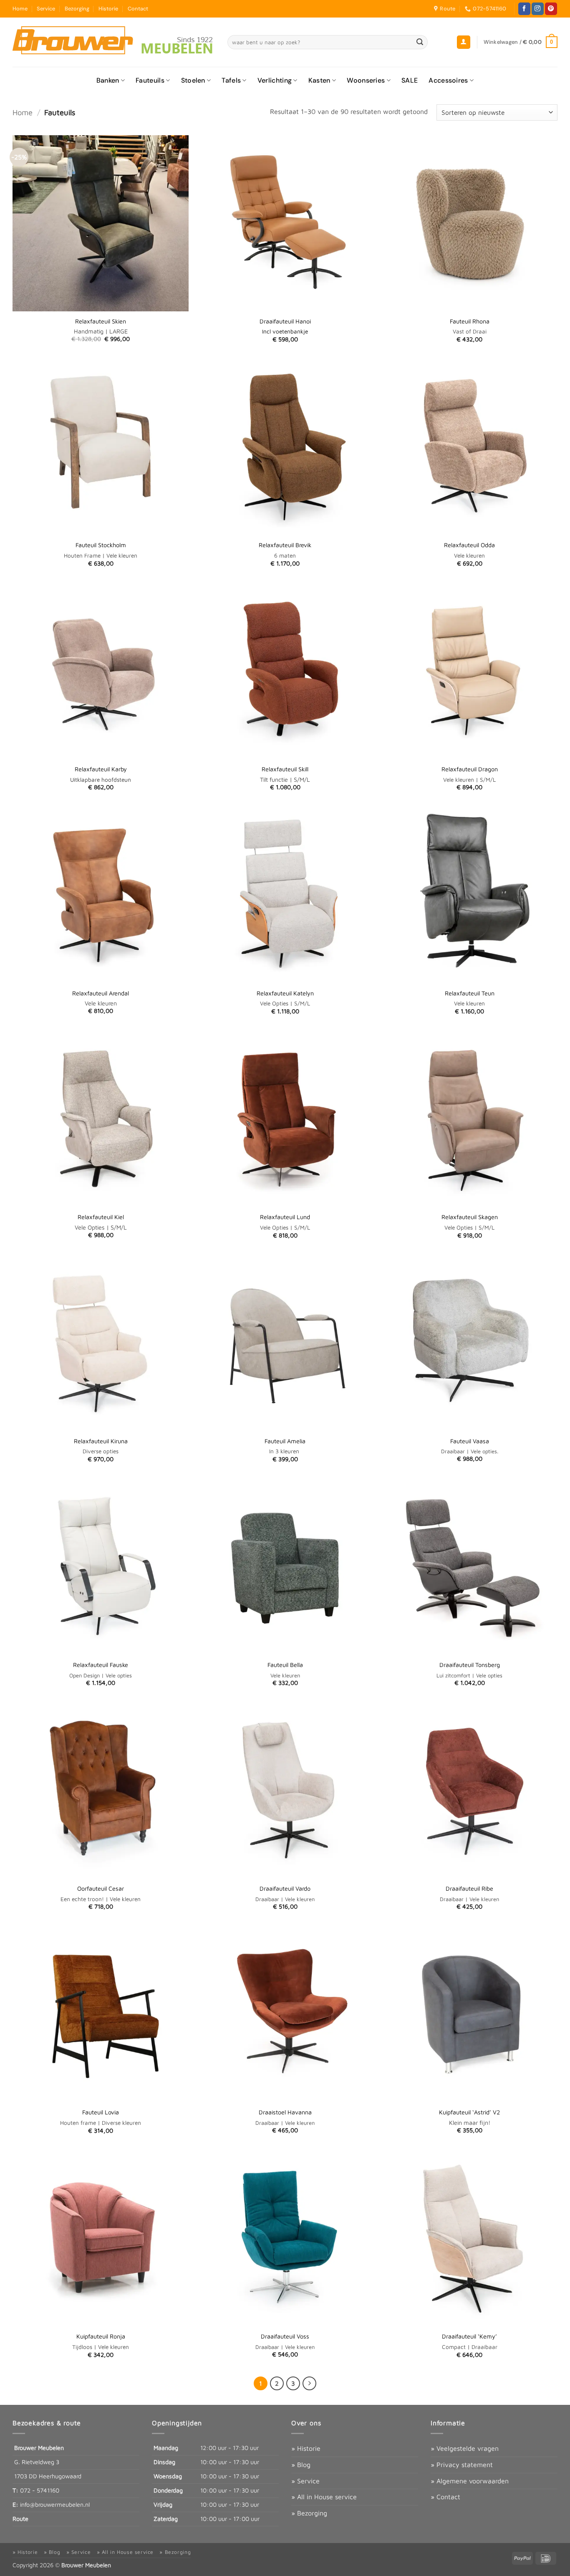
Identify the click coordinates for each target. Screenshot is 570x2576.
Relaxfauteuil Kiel (101, 1217)
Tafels (231, 80)
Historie (108, 9)
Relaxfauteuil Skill (285, 769)
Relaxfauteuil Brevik (285, 545)
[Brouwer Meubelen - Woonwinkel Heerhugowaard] (114, 42)
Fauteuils (150, 80)
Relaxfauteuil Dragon (470, 769)
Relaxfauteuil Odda (469, 545)
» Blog (301, 2465)
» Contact (445, 2497)
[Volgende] (310, 2384)
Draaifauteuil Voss (285, 2336)
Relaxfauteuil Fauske (101, 1665)
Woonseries (366, 80)
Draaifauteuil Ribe (469, 1888)
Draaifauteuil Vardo (285, 1888)
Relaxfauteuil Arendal (101, 993)
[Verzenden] (420, 42)
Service (46, 9)
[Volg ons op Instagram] (538, 9)
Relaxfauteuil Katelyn (285, 993)
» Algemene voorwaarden (470, 2481)
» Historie (306, 2448)
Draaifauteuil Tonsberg (470, 1665)
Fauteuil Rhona (470, 321)
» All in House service (324, 2497)
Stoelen (193, 80)
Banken (108, 80)
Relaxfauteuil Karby (101, 769)
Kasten (319, 80)
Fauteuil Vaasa (470, 1441)
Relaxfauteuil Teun (470, 993)
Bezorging (77, 9)
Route (20, 2519)
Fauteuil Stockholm (101, 545)
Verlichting (275, 80)
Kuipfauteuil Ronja (101, 2336)
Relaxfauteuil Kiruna (101, 1441)
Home (20, 9)
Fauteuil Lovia (101, 2112)
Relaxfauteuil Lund (285, 1217)
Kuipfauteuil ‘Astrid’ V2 (469, 2112)
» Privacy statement (462, 2465)
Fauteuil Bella (285, 1665)
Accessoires (448, 80)
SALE (410, 80)
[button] (464, 42)
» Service (305, 2481)
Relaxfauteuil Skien (101, 321)
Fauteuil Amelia (285, 1441)
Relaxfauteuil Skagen (470, 1217)
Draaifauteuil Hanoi (285, 321)
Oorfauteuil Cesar (101, 1888)
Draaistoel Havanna (285, 2112)
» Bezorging (309, 2513)
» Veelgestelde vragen (465, 2448)
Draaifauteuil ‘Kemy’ (469, 2336)
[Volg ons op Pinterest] (551, 9)
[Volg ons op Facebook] (524, 9)
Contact (138, 9)
